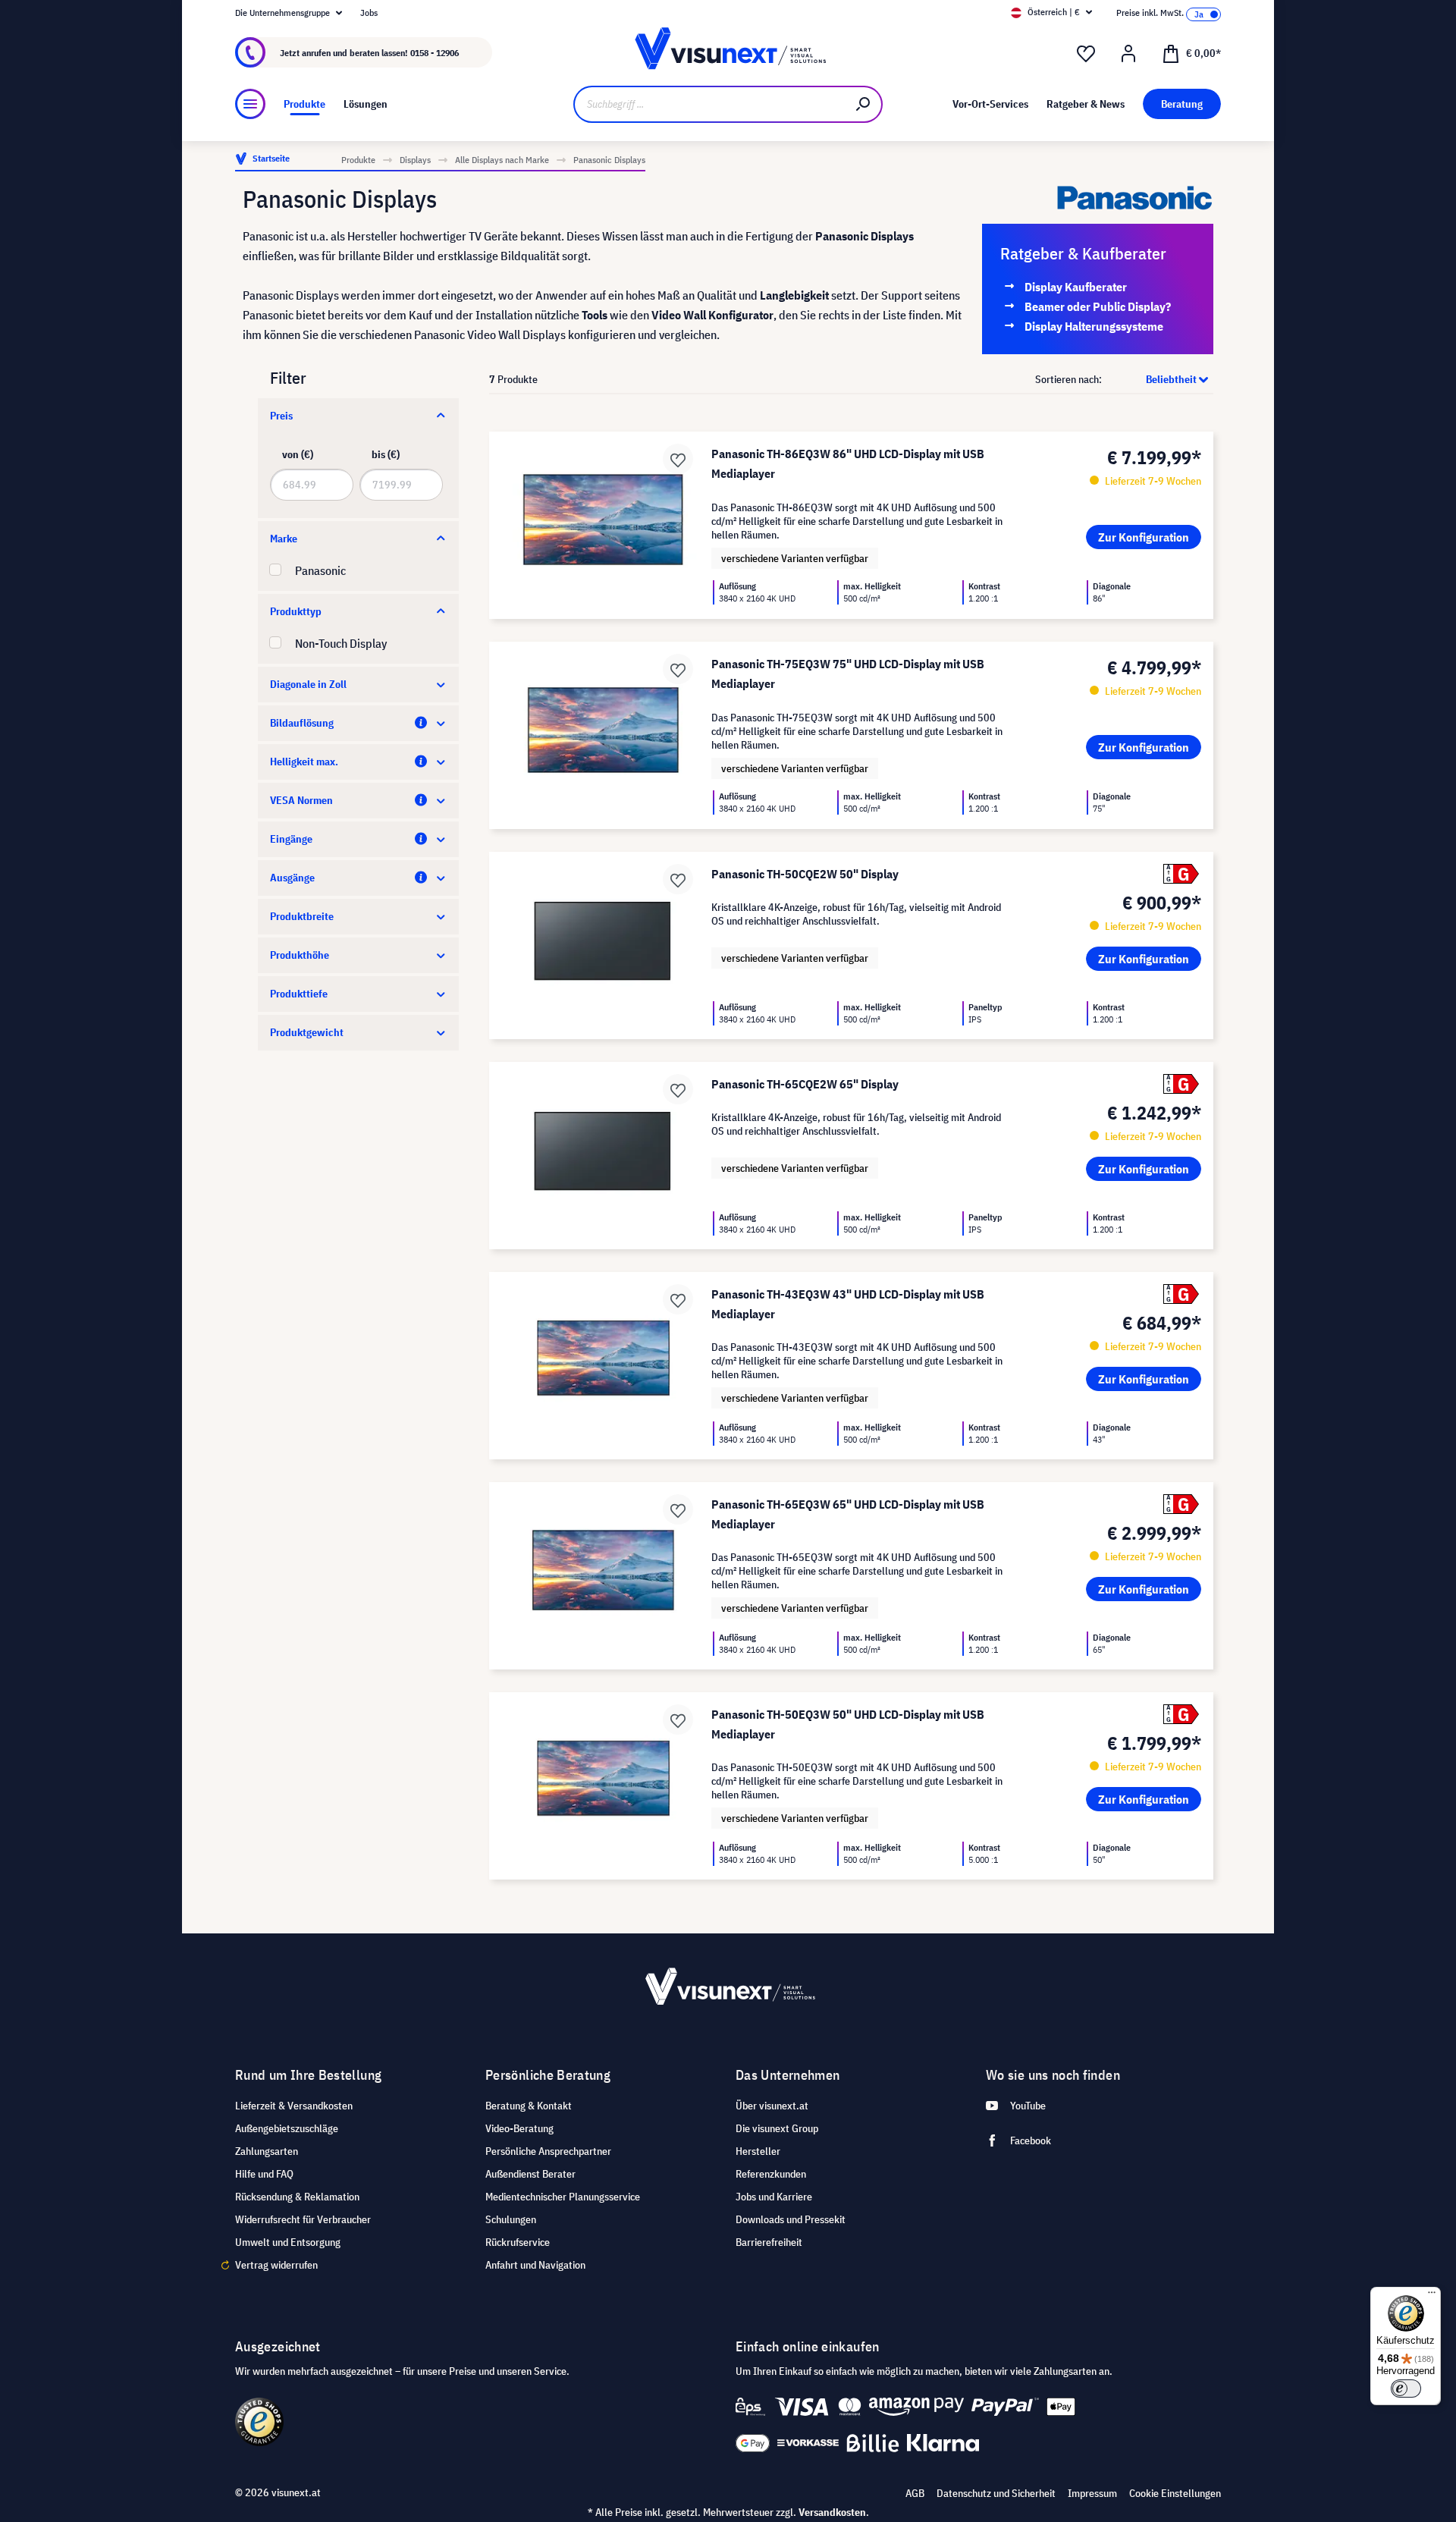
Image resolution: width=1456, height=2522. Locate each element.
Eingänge (291, 839)
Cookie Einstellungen (1175, 2493)
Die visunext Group (777, 2128)
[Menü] (250, 104)
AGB (915, 2493)
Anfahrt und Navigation (535, 2265)
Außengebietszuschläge (287, 2128)
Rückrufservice (518, 2242)
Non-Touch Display (341, 643)
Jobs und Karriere (774, 2197)
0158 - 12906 (435, 53)
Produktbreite (302, 916)
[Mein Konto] (1128, 54)
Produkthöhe (300, 955)
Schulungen (511, 2219)
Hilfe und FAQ (264, 2174)
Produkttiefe (299, 994)
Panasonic (320, 570)
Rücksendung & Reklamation (297, 2197)
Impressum (1092, 2493)
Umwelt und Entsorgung (288, 2242)
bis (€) (386, 454)
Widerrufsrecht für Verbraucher (303, 2219)
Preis (281, 416)
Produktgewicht (307, 1032)
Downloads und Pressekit (791, 2219)
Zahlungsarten (267, 2151)
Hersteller (758, 2151)
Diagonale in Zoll (308, 684)
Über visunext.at (772, 2106)
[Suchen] (864, 104)
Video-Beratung (519, 2128)
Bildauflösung (302, 723)
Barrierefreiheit (769, 2242)
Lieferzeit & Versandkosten (294, 2106)
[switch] (1406, 2389)
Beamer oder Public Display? (1098, 306)
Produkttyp (296, 611)
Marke (284, 539)
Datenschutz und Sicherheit (996, 2493)
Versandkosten (832, 2512)
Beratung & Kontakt (529, 2106)
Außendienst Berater (530, 2174)
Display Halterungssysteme (1094, 326)
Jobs (369, 13)
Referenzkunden (771, 2174)
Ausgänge (292, 878)
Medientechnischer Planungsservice (563, 2197)
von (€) (298, 454)
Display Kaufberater (1076, 287)
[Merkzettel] (1086, 54)
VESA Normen (301, 800)
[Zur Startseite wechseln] (728, 53)
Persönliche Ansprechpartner (548, 2151)
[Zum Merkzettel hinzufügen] (678, 459)
